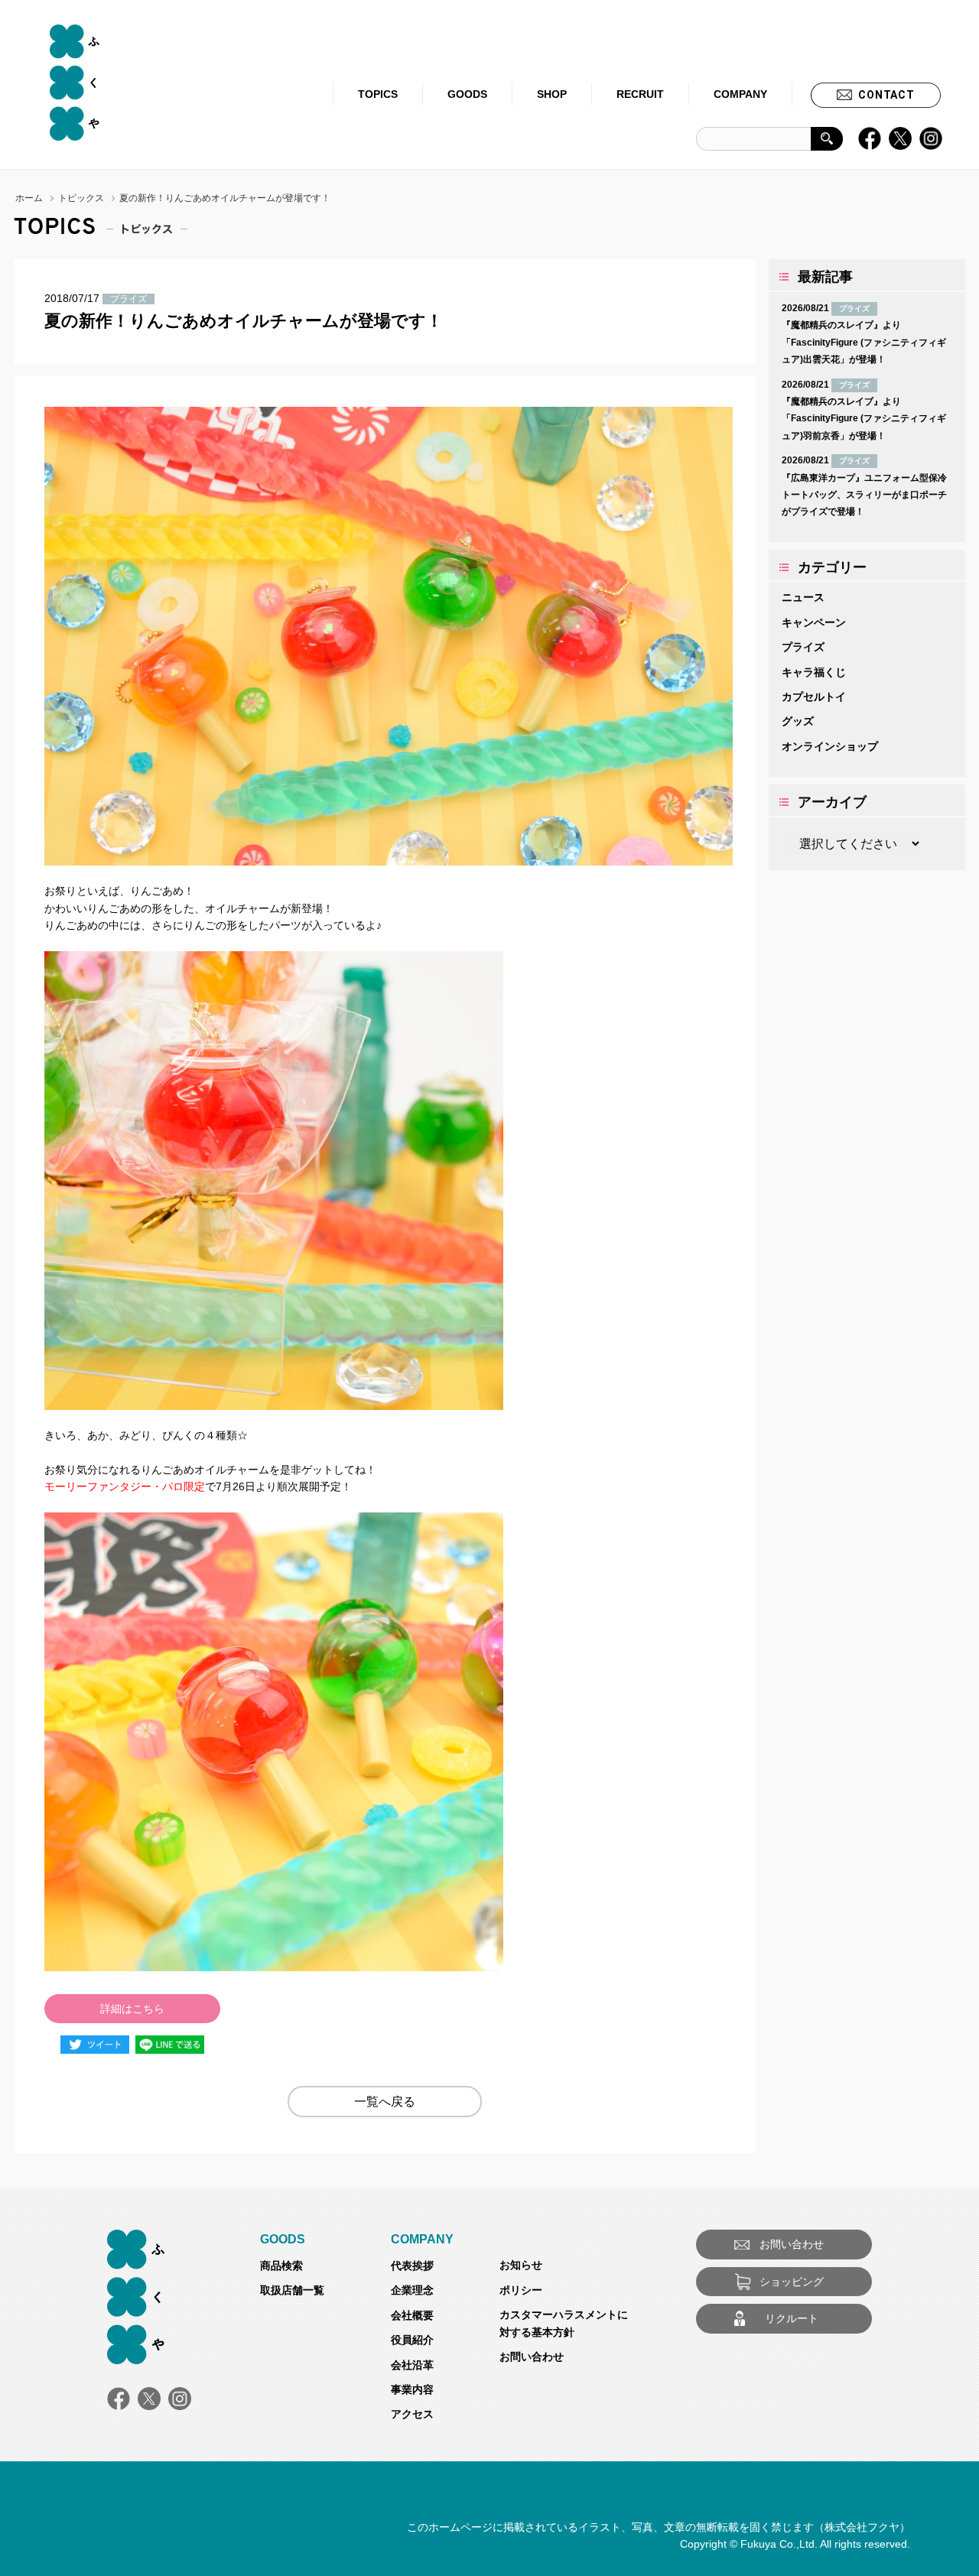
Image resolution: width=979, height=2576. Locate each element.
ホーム (29, 198)
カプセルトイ (814, 697)
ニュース (803, 597)
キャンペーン (814, 622)
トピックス (81, 198)
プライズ (803, 647)
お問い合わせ (532, 2357)
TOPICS (378, 94)
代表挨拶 (412, 2266)
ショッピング (792, 2282)
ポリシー (521, 2290)
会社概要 (412, 2315)
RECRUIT (640, 94)
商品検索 (281, 2266)
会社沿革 (412, 2365)
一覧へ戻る (385, 2102)
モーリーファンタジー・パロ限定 (125, 1486)
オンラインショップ (830, 746)
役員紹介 (412, 2340)
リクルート (792, 2318)
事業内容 (412, 2389)
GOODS (467, 94)
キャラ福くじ (814, 672)
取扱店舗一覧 (292, 2290)
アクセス (412, 2414)
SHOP (552, 94)
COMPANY (740, 94)
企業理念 (412, 2290)
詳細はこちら (132, 2009)
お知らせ (521, 2265)
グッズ (798, 721)
